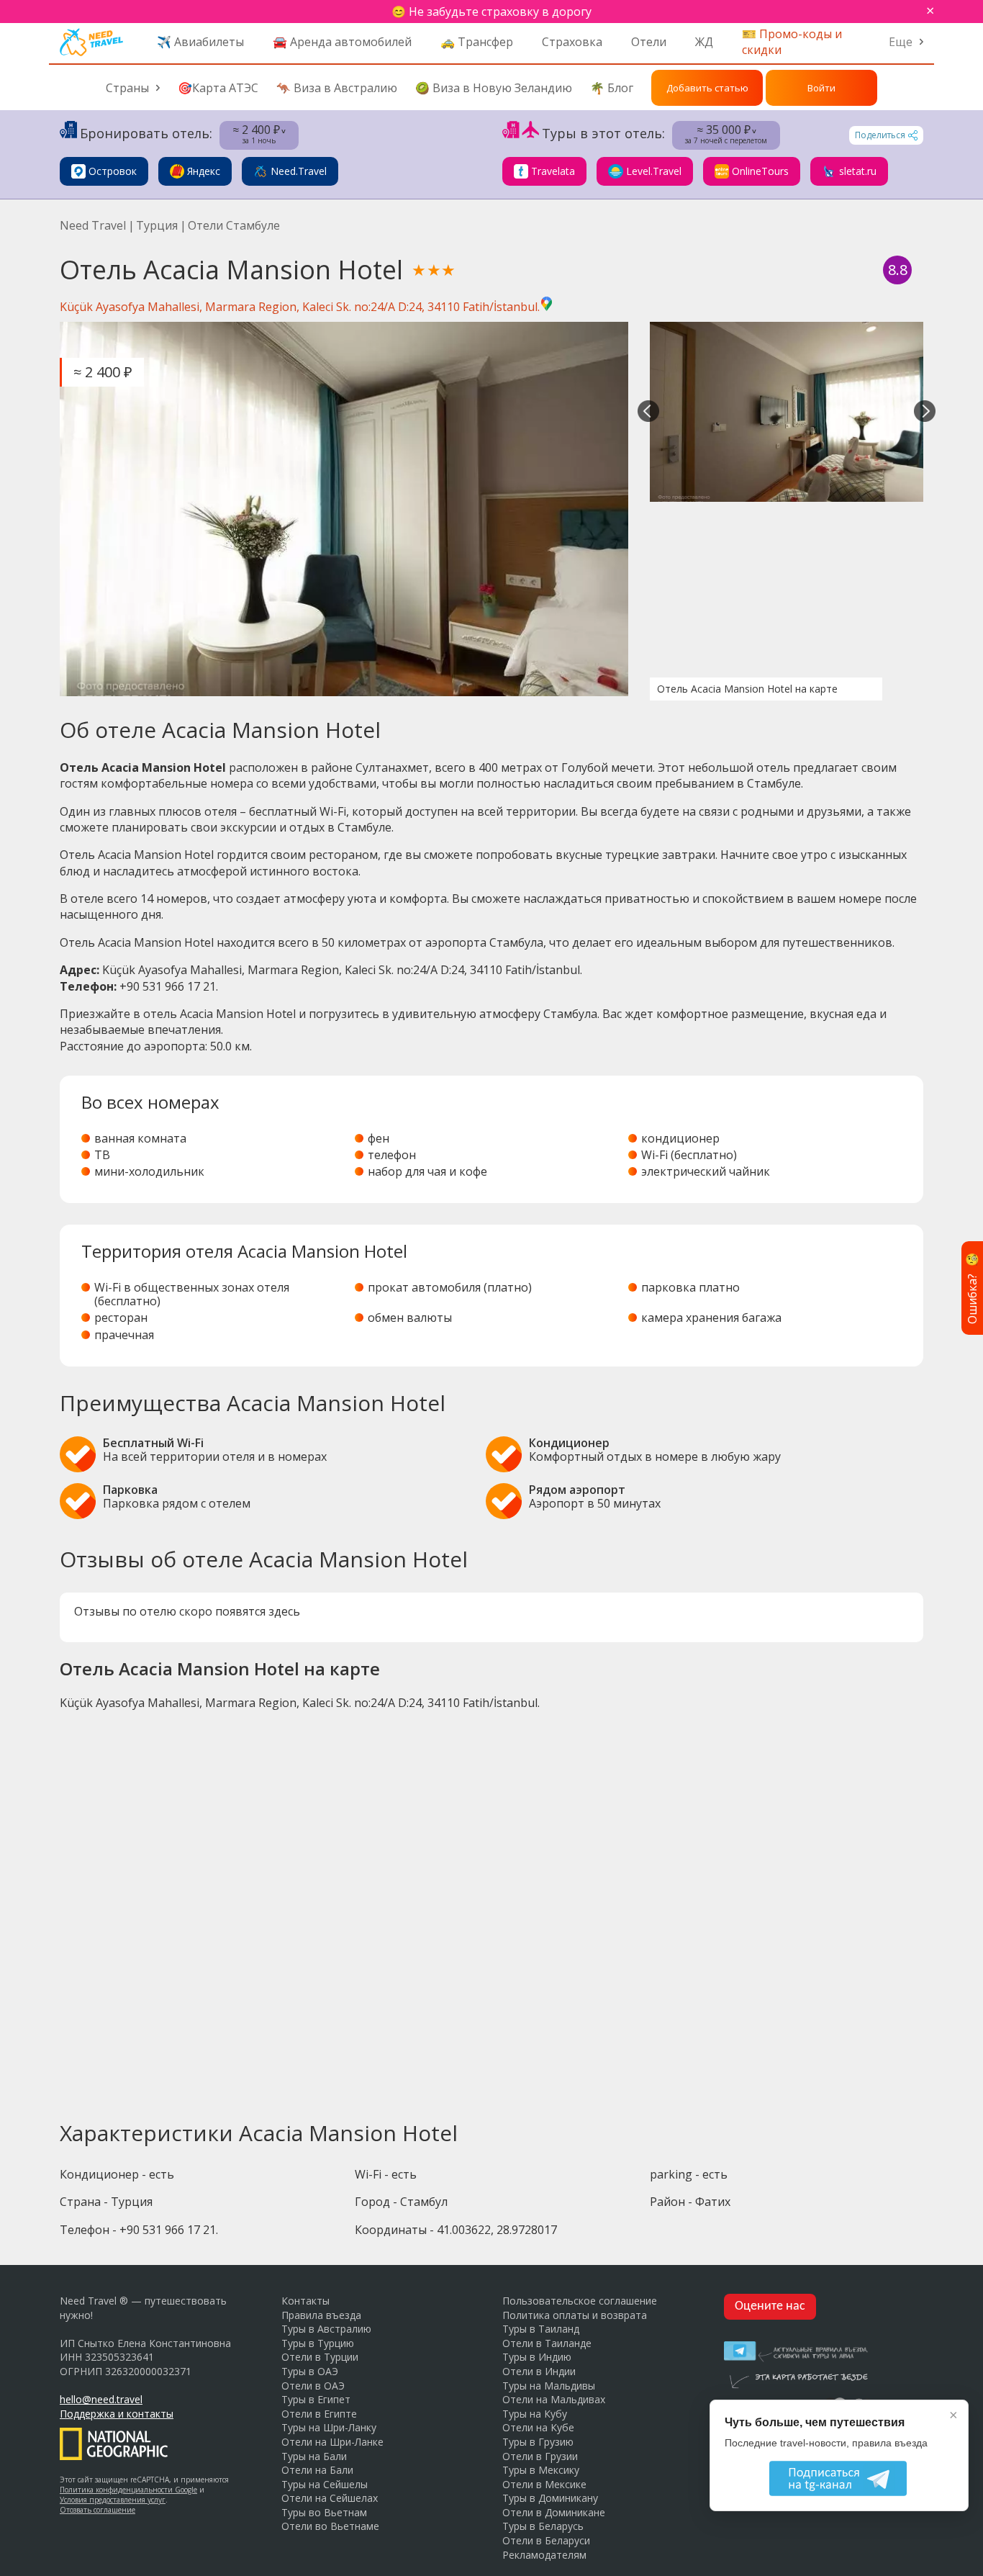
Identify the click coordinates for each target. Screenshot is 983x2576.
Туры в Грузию (538, 2442)
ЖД (704, 42)
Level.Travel (654, 171)
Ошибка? (972, 1288)
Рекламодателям (544, 2555)
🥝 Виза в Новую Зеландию (494, 88)
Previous (648, 412)
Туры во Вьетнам (324, 2512)
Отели (649, 42)
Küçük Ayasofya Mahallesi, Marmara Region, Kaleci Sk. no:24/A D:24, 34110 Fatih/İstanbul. (300, 307)
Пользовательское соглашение (580, 2301)
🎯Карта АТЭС (218, 88)
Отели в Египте (319, 2414)
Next (925, 412)
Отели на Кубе (538, 2427)
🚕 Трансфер (477, 42)
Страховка (572, 42)
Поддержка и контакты (117, 2414)
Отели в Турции (320, 2357)
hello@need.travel (101, 2399)
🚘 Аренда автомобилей (342, 42)
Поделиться (880, 135)
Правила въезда (321, 2315)
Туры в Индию (537, 2357)
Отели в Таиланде (547, 2343)
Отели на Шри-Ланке (332, 2442)
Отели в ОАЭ (313, 2386)
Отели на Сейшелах (330, 2498)
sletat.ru (858, 171)
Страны (127, 88)
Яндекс (204, 171)
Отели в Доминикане (554, 2512)
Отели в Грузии (540, 2456)
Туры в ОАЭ (310, 2371)
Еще (901, 42)
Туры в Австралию (326, 2329)
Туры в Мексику (541, 2470)
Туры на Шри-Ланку (329, 2427)
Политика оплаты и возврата (575, 2315)
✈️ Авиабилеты (200, 42)
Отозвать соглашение (98, 2510)
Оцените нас (770, 2306)
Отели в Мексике (544, 2484)
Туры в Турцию (318, 2343)
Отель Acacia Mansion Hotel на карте (747, 689)
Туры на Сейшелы (325, 2484)
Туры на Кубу (535, 2414)
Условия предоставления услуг (113, 2500)
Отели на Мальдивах (554, 2399)
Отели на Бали (317, 2470)
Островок (113, 171)
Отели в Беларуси (546, 2540)
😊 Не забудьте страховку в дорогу (491, 12)
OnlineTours (760, 171)
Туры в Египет (316, 2399)
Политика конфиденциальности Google (128, 2490)
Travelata (553, 171)
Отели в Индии (539, 2371)
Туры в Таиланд (541, 2329)
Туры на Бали (314, 2456)
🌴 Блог (612, 88)
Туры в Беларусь (543, 2526)
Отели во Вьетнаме (330, 2526)
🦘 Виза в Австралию (337, 88)
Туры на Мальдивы (549, 2386)
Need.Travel (299, 171)
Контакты (305, 2301)
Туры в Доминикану (550, 2498)
